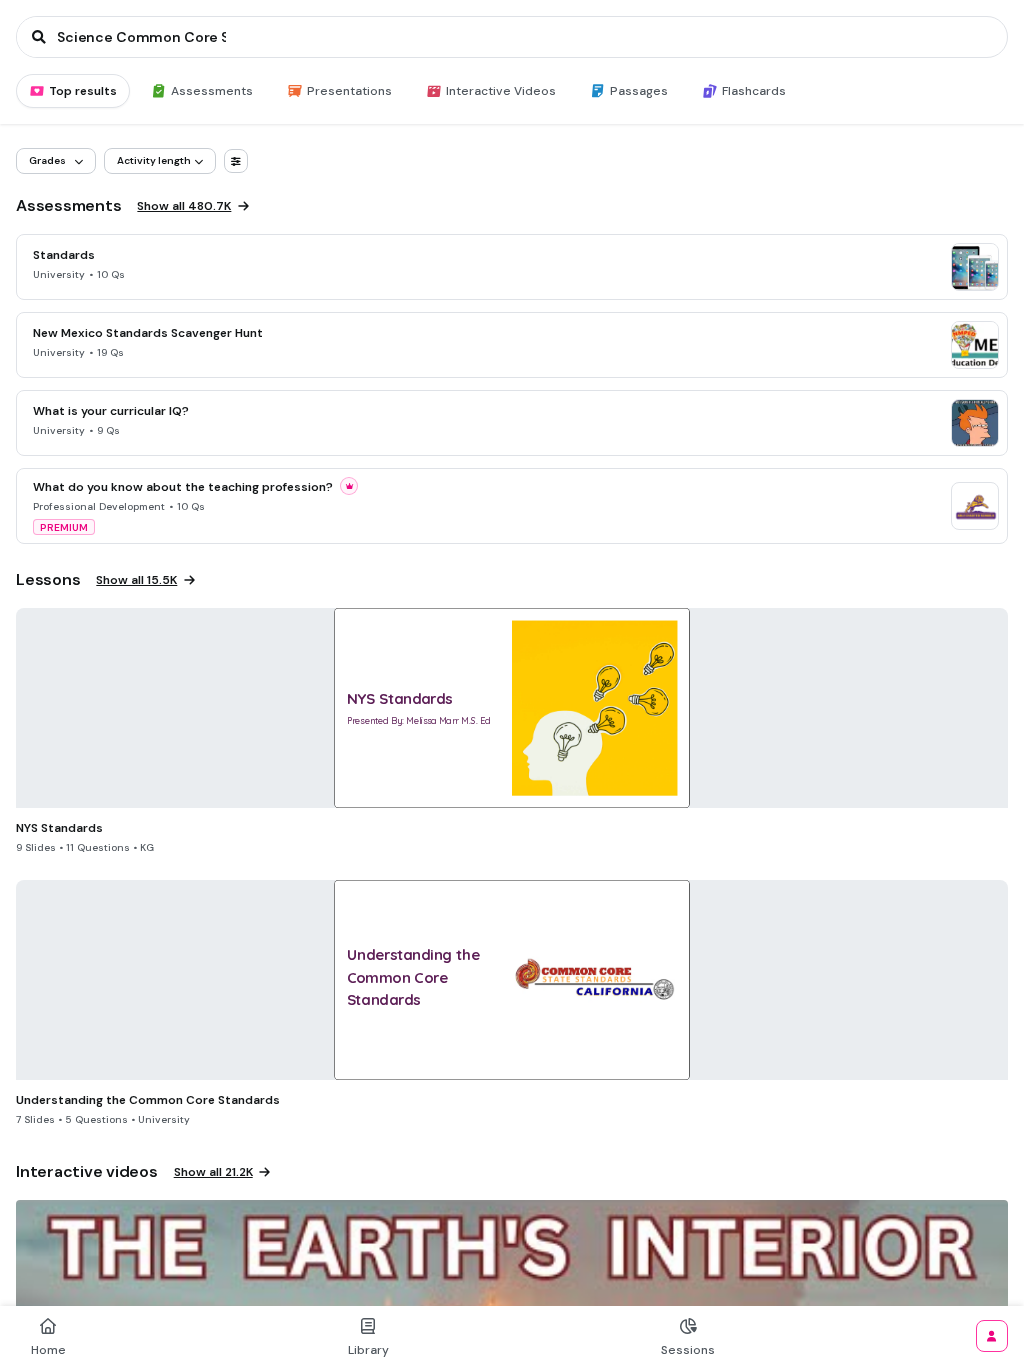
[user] (992, 1336)
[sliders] (236, 161)
